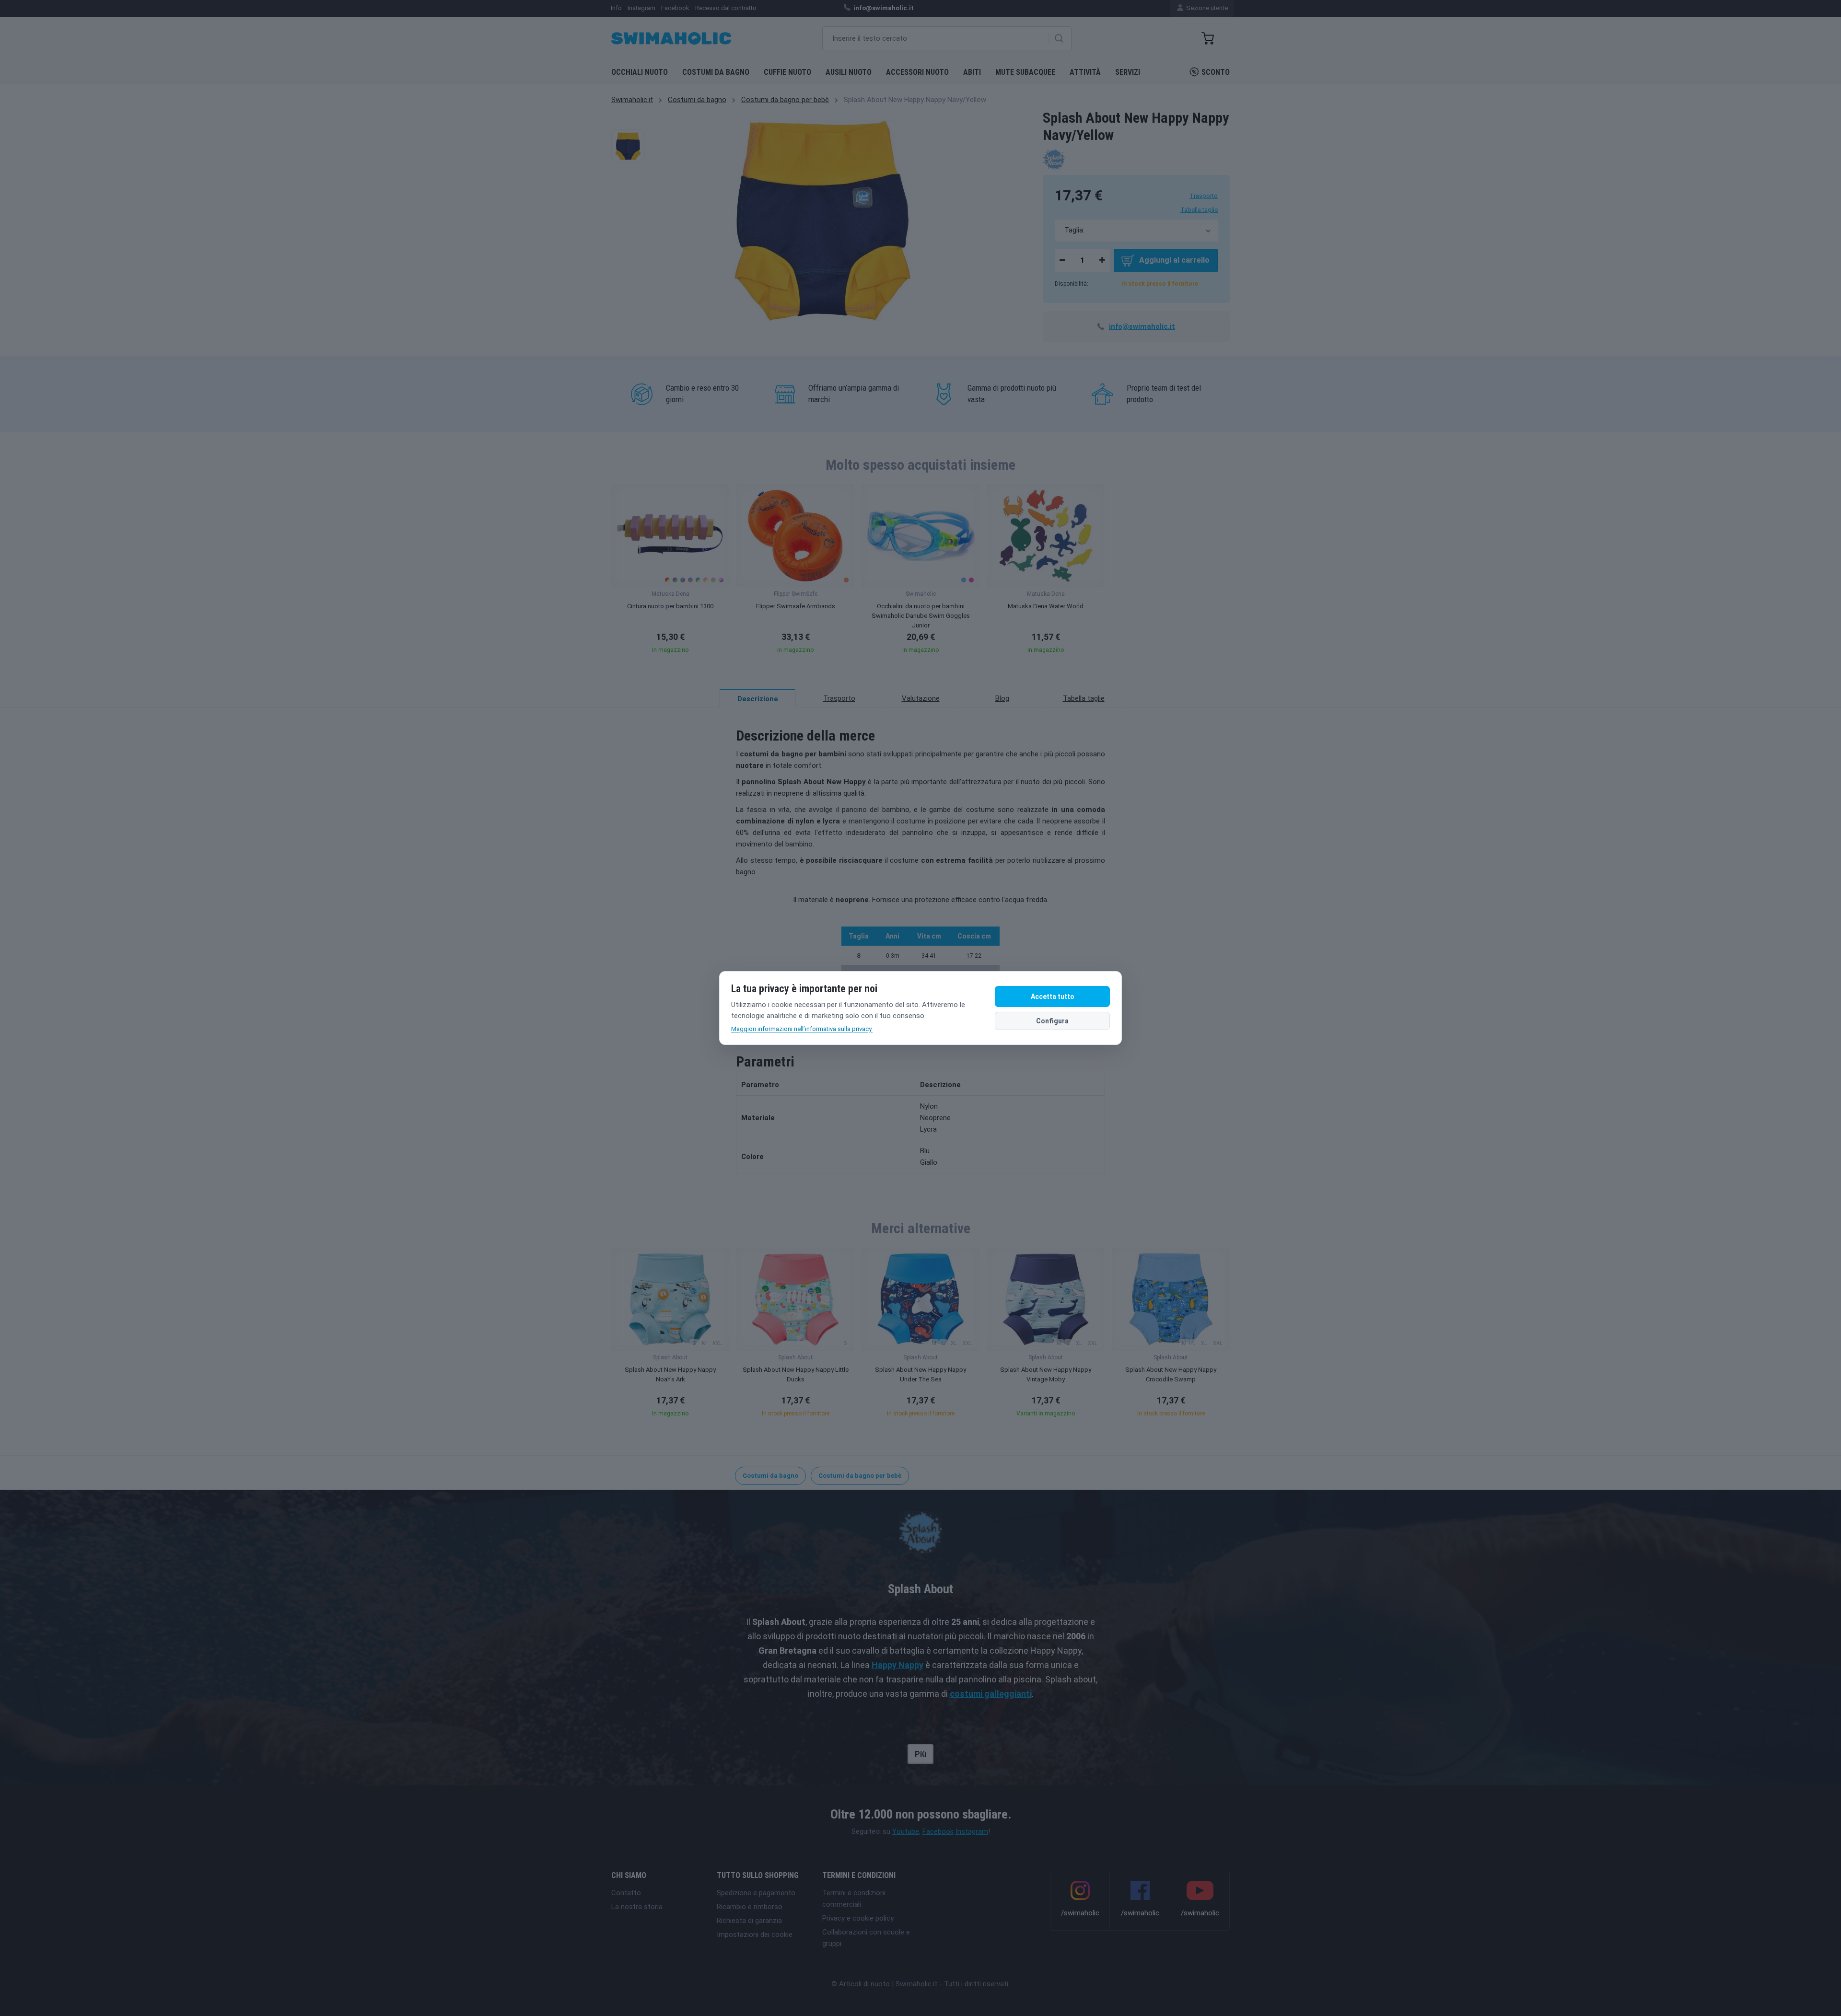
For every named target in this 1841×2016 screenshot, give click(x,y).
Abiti (972, 72)
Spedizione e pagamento (756, 1893)
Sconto (1216, 72)
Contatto (626, 1893)
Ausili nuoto (849, 72)
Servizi (1128, 72)
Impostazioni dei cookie (755, 1935)
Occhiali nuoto (640, 72)
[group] (670, 572)
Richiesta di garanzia (749, 1921)
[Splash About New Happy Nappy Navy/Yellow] (628, 146)
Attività (1085, 72)
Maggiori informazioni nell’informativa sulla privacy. (802, 1029)
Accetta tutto (1053, 996)
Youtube (906, 1831)
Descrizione (758, 699)
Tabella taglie (1199, 210)
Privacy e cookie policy (858, 1918)
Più (920, 1754)
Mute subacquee (1025, 72)
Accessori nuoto (917, 72)
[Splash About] (1054, 159)
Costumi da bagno (716, 72)
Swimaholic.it (632, 100)
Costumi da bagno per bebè (785, 100)
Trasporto (1204, 196)
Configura (1052, 1021)
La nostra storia (637, 1907)
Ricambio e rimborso (750, 1907)
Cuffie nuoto (787, 72)
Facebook (938, 1831)
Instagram (972, 1831)
